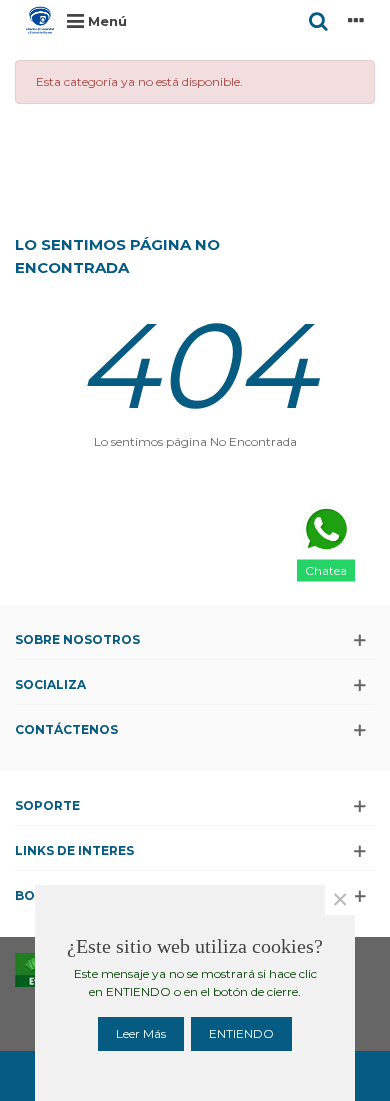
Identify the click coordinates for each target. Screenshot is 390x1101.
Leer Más (141, 1033)
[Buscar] (318, 20)
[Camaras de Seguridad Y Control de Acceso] (40, 20)
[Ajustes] (356, 20)
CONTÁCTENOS (66, 729)
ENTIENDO (241, 1033)
